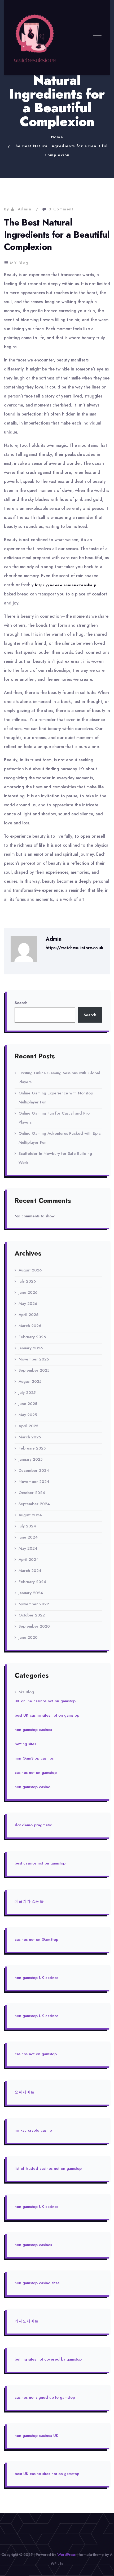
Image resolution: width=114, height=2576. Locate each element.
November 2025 (34, 1359)
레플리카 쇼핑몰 (29, 1901)
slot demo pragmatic (33, 1825)
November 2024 (34, 1482)
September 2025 (34, 1370)
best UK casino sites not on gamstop (47, 1715)
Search (21, 1003)
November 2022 (34, 1604)
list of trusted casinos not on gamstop (48, 2168)
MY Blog (19, 263)
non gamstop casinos (33, 1730)
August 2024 (30, 1515)
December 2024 (34, 1470)
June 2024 (28, 1537)
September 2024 (34, 1504)
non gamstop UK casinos (36, 1978)
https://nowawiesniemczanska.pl (66, 585)
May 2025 (28, 1415)
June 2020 (28, 1637)
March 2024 (30, 1571)
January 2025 (30, 1459)
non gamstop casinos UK (36, 2436)
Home (57, 137)
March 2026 (30, 1326)
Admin (25, 209)
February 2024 (32, 1582)
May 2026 (28, 1304)
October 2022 (32, 1615)
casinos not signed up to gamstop (45, 2397)
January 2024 (31, 1593)
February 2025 (32, 1448)
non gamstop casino (32, 1787)
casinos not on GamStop (36, 1939)
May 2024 (28, 1548)
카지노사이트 (27, 2321)
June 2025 (28, 1404)
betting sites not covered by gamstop (48, 2359)
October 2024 (32, 1493)
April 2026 (28, 1315)
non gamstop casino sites (37, 2283)
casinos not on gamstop (36, 1773)
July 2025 (27, 1393)
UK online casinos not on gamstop (45, 1701)
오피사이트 (25, 2092)
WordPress (66, 2555)
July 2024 (27, 1526)
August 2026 (30, 1270)
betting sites (25, 1744)
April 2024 (29, 1559)
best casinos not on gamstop (40, 1863)
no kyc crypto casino (33, 2130)
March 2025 (30, 1437)
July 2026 (27, 1281)
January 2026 (31, 1348)
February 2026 (32, 1337)
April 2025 (28, 1426)
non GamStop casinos (34, 1758)
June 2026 (28, 1292)
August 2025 (30, 1381)
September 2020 (34, 1626)
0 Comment (61, 209)
